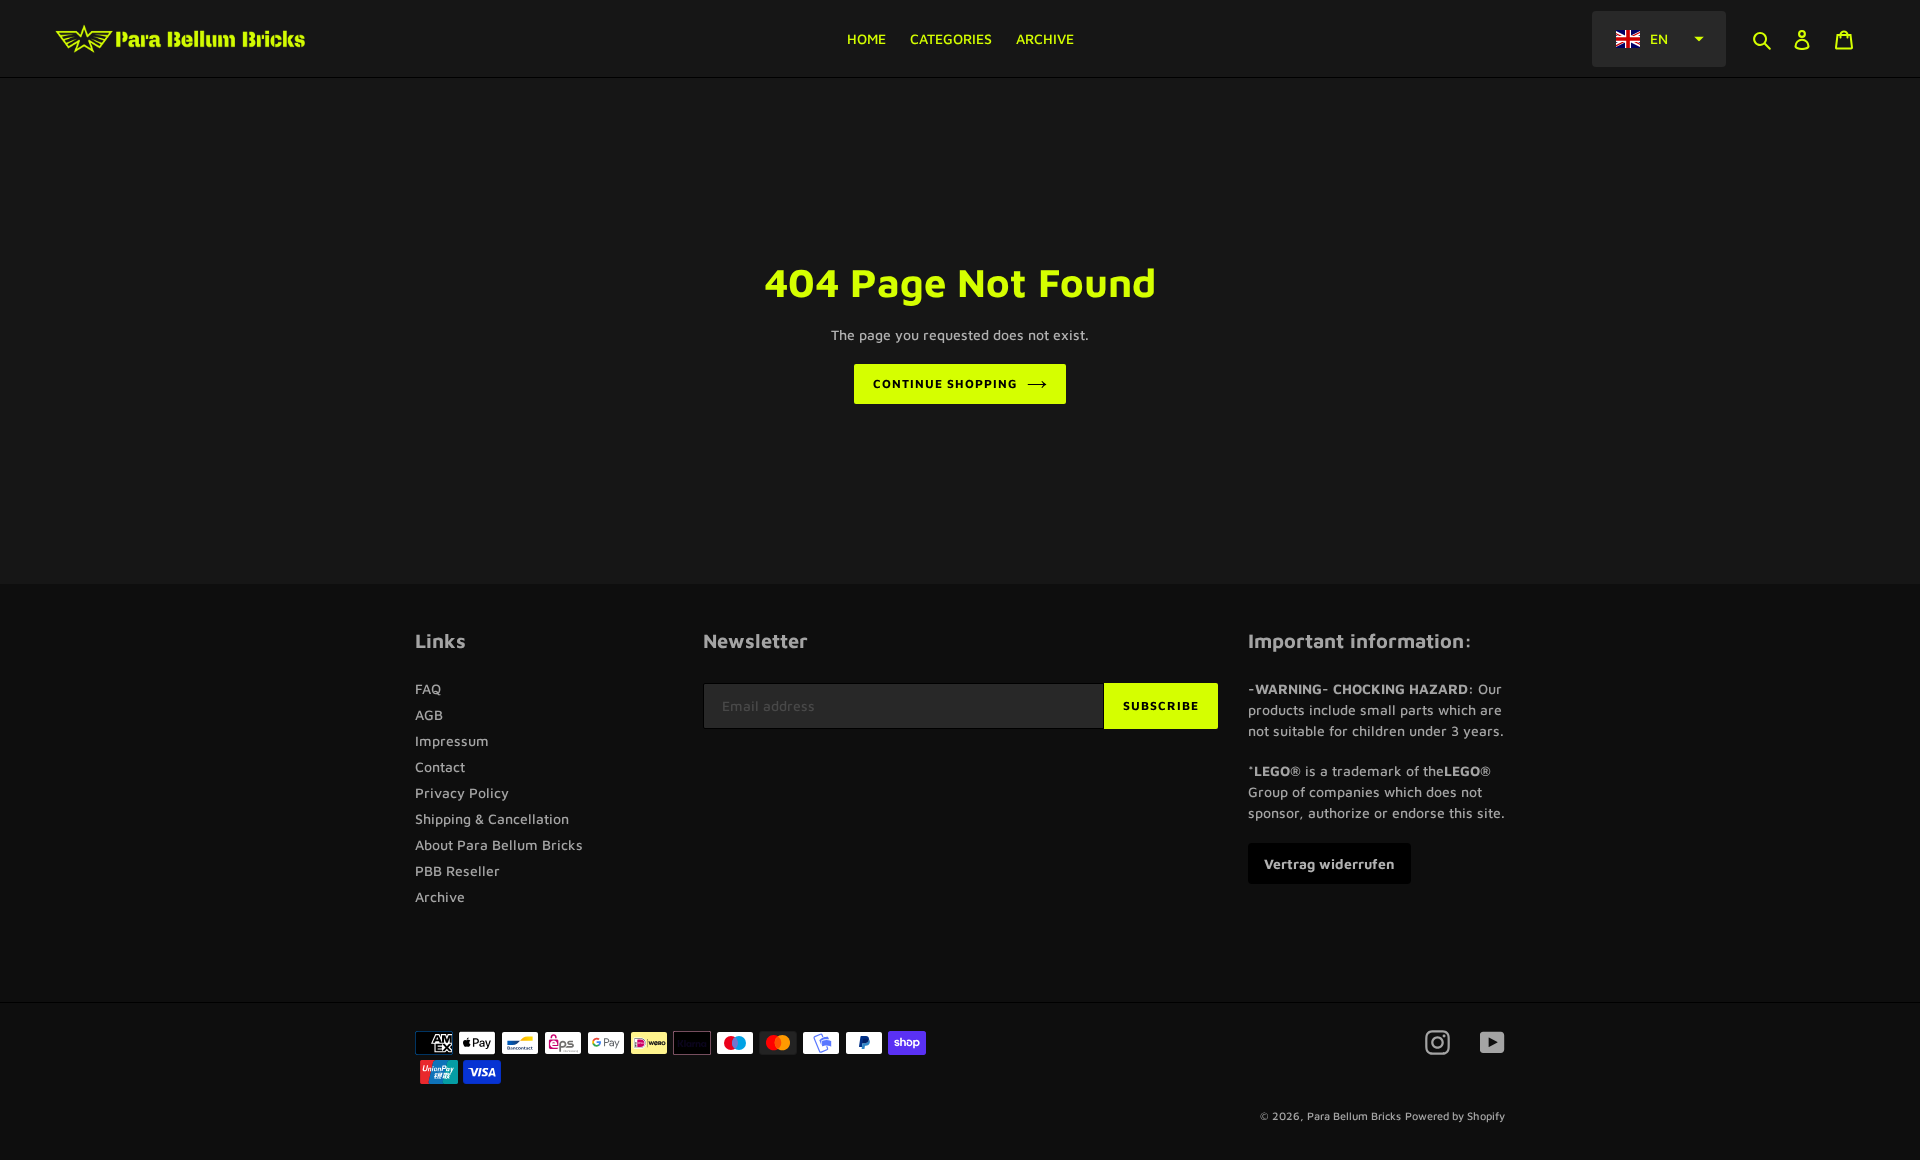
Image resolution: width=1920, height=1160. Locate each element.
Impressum (452, 740)
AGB (429, 714)
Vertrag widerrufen (1329, 863)
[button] (1659, 39)
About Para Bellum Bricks (499, 844)
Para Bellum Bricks (1354, 1115)
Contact (440, 766)
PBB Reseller (457, 870)
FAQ (428, 688)
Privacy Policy (462, 792)
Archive (440, 896)
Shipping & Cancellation (492, 818)
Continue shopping (944, 383)
